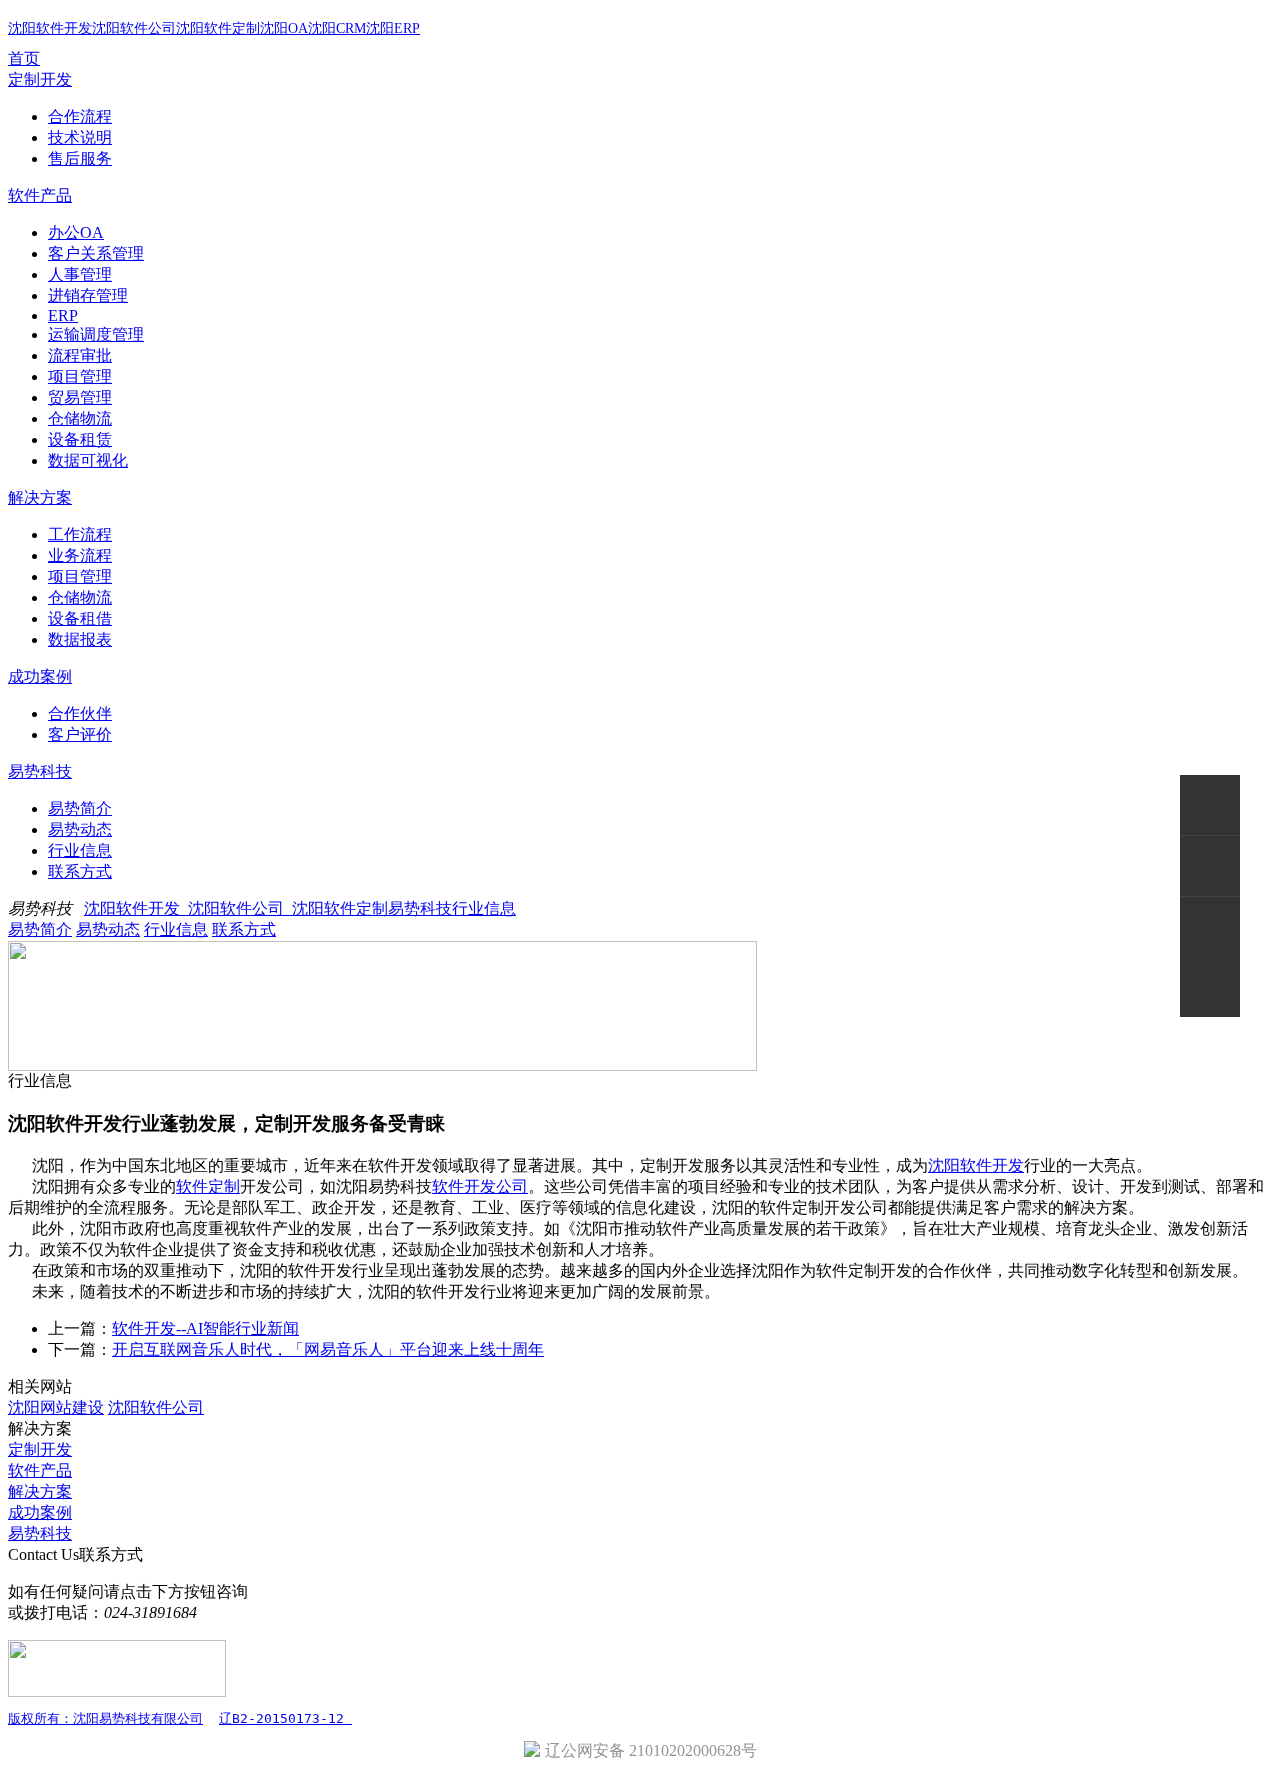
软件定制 (208, 1186)
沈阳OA (284, 28)
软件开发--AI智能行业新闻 (205, 1328)
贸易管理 (80, 397)
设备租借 (80, 618)
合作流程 (80, 116)
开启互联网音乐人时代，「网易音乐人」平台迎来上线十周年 (328, 1349)
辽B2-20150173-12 (285, 1718)
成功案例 (40, 676)
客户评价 (80, 734)
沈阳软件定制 (218, 28)
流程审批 (80, 355)
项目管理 (80, 376)
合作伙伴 (80, 713)
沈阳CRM (337, 28)
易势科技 (40, 771)
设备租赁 (80, 439)
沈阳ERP (393, 28)
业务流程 (80, 555)
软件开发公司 (480, 1186)
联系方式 (80, 871)
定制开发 (40, 79)
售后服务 (80, 158)
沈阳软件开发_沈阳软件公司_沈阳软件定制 (236, 908)
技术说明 (80, 137)
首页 (24, 58)
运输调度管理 (96, 334)
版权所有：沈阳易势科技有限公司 (105, 1718)
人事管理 (80, 274)
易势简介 (80, 808)
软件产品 (40, 195)
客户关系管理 (96, 253)
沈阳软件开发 (50, 28)
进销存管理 (88, 295)
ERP (63, 315)
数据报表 (80, 639)
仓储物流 (80, 418)
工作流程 (80, 534)
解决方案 (40, 497)
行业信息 (80, 850)
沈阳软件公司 (134, 28)
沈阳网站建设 (56, 1407)
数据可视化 (88, 460)
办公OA (76, 232)
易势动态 (80, 829)
